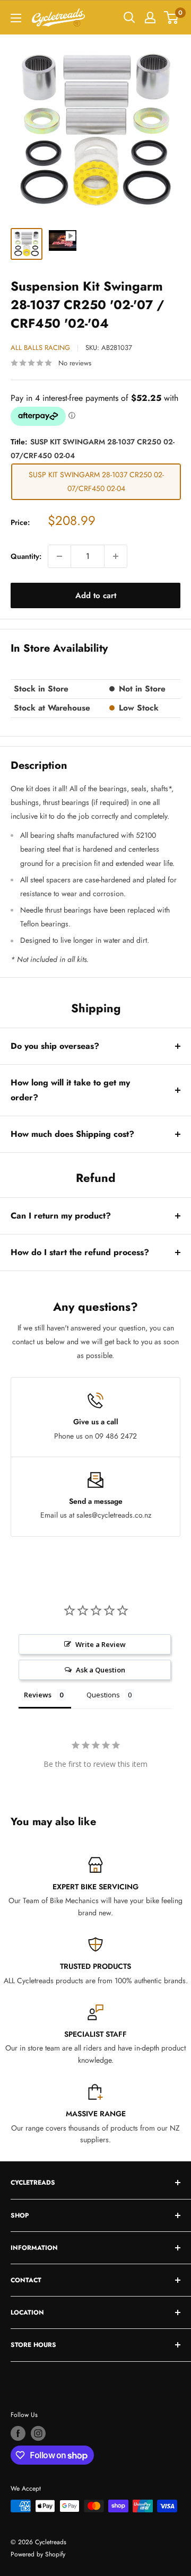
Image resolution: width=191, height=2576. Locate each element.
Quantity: (26, 556)
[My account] (150, 17)
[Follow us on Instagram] (38, 2433)
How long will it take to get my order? (70, 1090)
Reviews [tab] (38, 1695)
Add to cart (96, 595)
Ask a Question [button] (101, 1670)
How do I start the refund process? (80, 1252)
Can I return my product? (61, 1216)
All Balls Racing (40, 348)
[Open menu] (16, 18)
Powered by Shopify (38, 2554)
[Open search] (129, 17)
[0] (172, 17)
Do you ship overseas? (55, 1046)
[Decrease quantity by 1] (59, 556)
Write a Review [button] (101, 1644)
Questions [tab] (103, 1695)
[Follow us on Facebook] (18, 2433)
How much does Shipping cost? (72, 1134)
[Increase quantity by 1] (116, 556)
